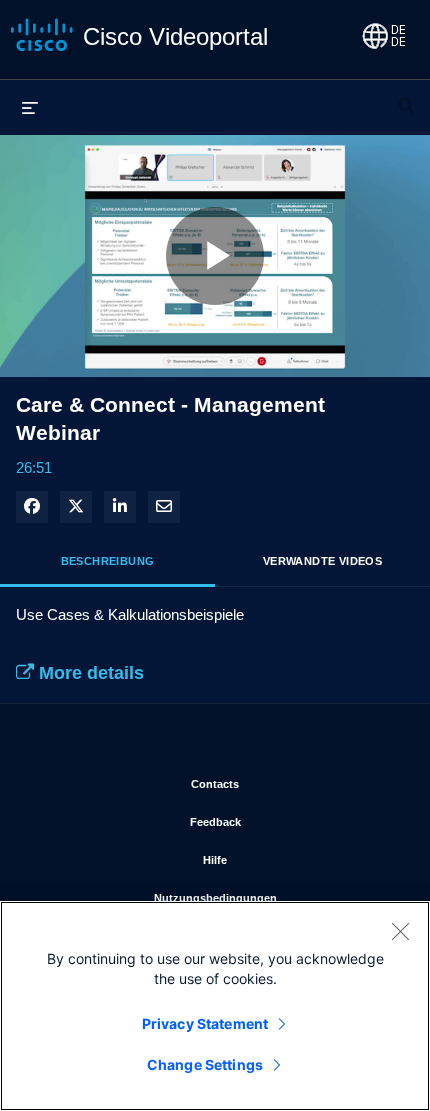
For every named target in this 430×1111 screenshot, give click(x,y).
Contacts (295, 783)
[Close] (400, 931)
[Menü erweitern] (30, 107)
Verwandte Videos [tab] (322, 561)
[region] (215, 1006)
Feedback (294, 821)
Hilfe (298, 859)
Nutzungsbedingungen (276, 897)
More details (89, 673)
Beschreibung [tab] (108, 561)
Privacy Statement (205, 1023)
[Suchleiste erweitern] (406, 97)
